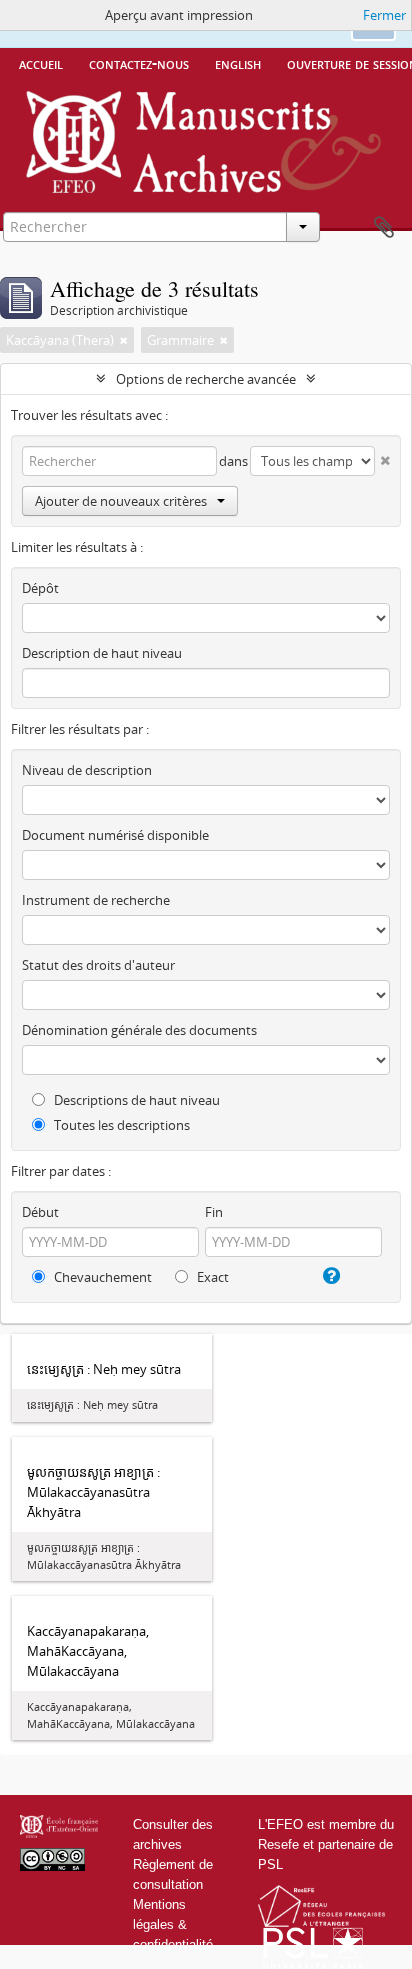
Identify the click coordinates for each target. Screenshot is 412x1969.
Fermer (384, 15)
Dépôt (40, 588)
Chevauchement (101, 1277)
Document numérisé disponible (115, 835)
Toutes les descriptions (120, 1125)
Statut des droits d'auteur (98, 965)
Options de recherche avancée (206, 379)
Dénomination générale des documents (139, 1030)
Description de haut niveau (102, 653)
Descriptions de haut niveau (135, 1100)
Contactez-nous (139, 63)
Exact (211, 1277)
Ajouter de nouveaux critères (121, 501)
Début (40, 1212)
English (238, 63)
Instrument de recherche (96, 900)
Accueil (41, 63)
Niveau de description (87, 770)
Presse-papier (384, 228)
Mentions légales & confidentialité (173, 1924)
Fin (214, 1212)
